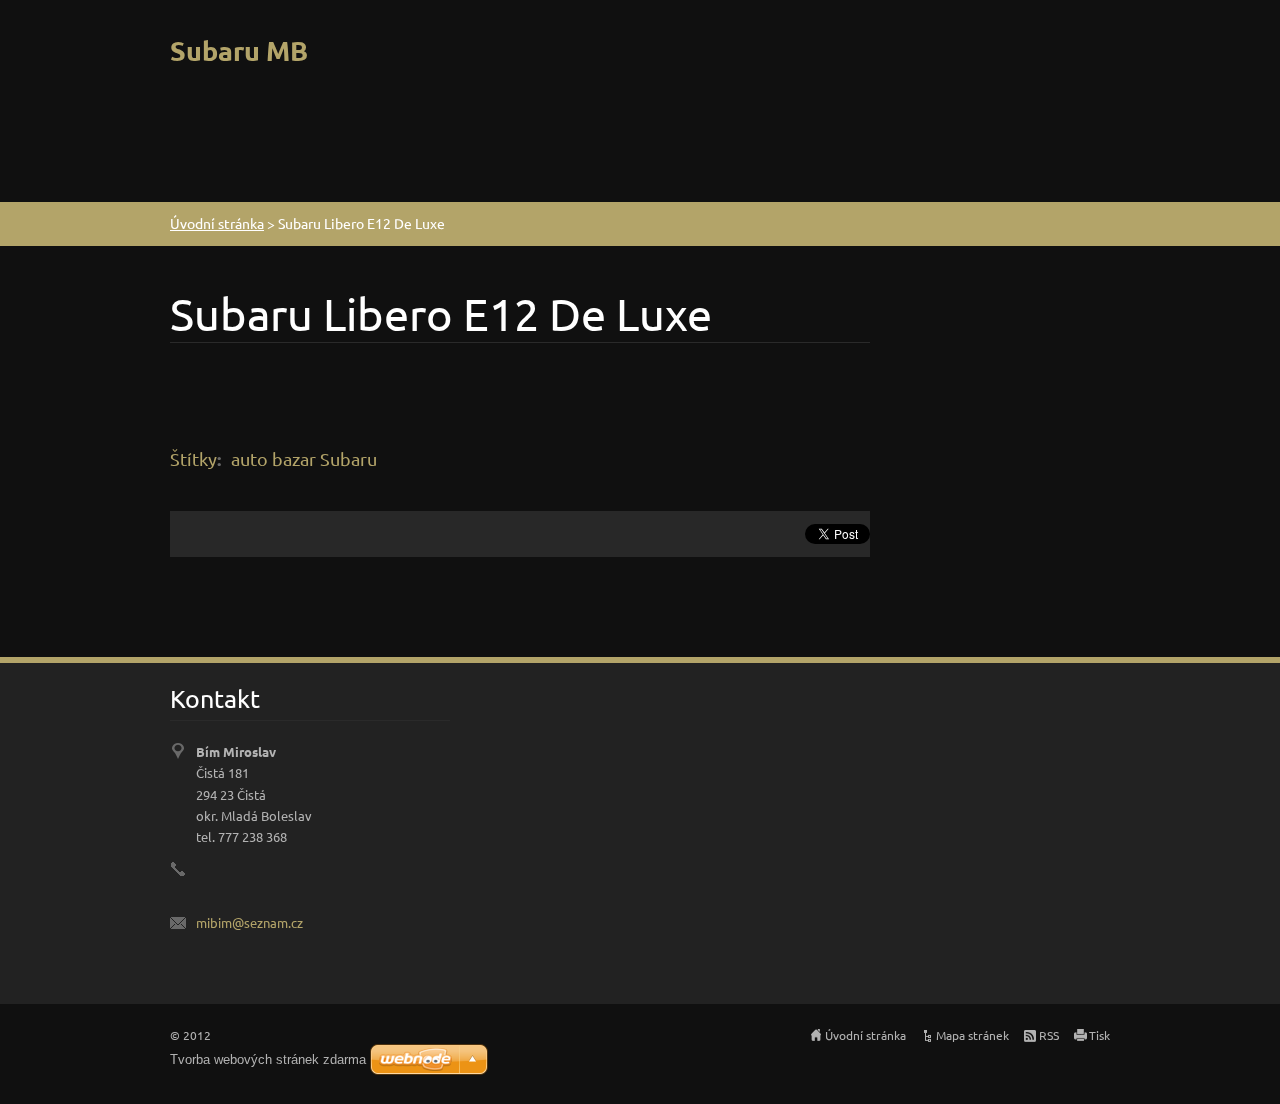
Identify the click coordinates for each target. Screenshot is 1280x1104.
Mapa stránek (972, 1035)
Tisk (1099, 1035)
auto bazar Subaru (304, 458)
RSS (1049, 1035)
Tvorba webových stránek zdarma (268, 1059)
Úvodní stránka (217, 223)
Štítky (193, 458)
